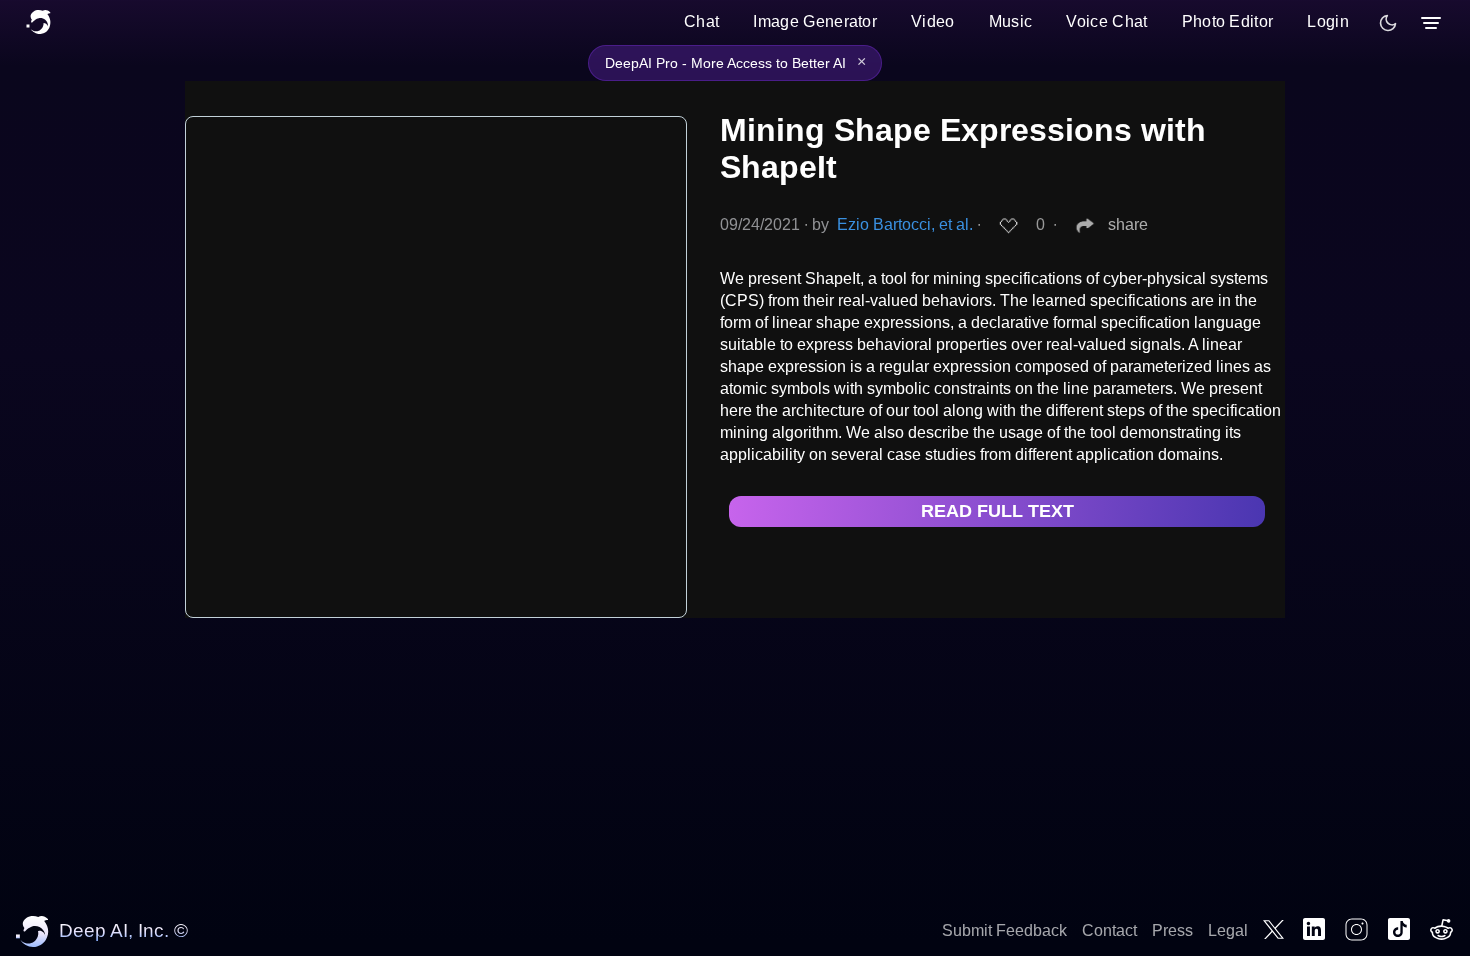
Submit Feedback (1004, 930)
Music (1011, 21)
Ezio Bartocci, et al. (905, 224)
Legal (1228, 930)
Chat (701, 21)
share (1128, 224)
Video (933, 21)
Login (1328, 21)
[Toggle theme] (1388, 23)
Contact (1109, 930)
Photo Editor (1228, 21)
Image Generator (815, 21)
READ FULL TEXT (997, 511)
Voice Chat (1106, 21)
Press (1172, 930)
